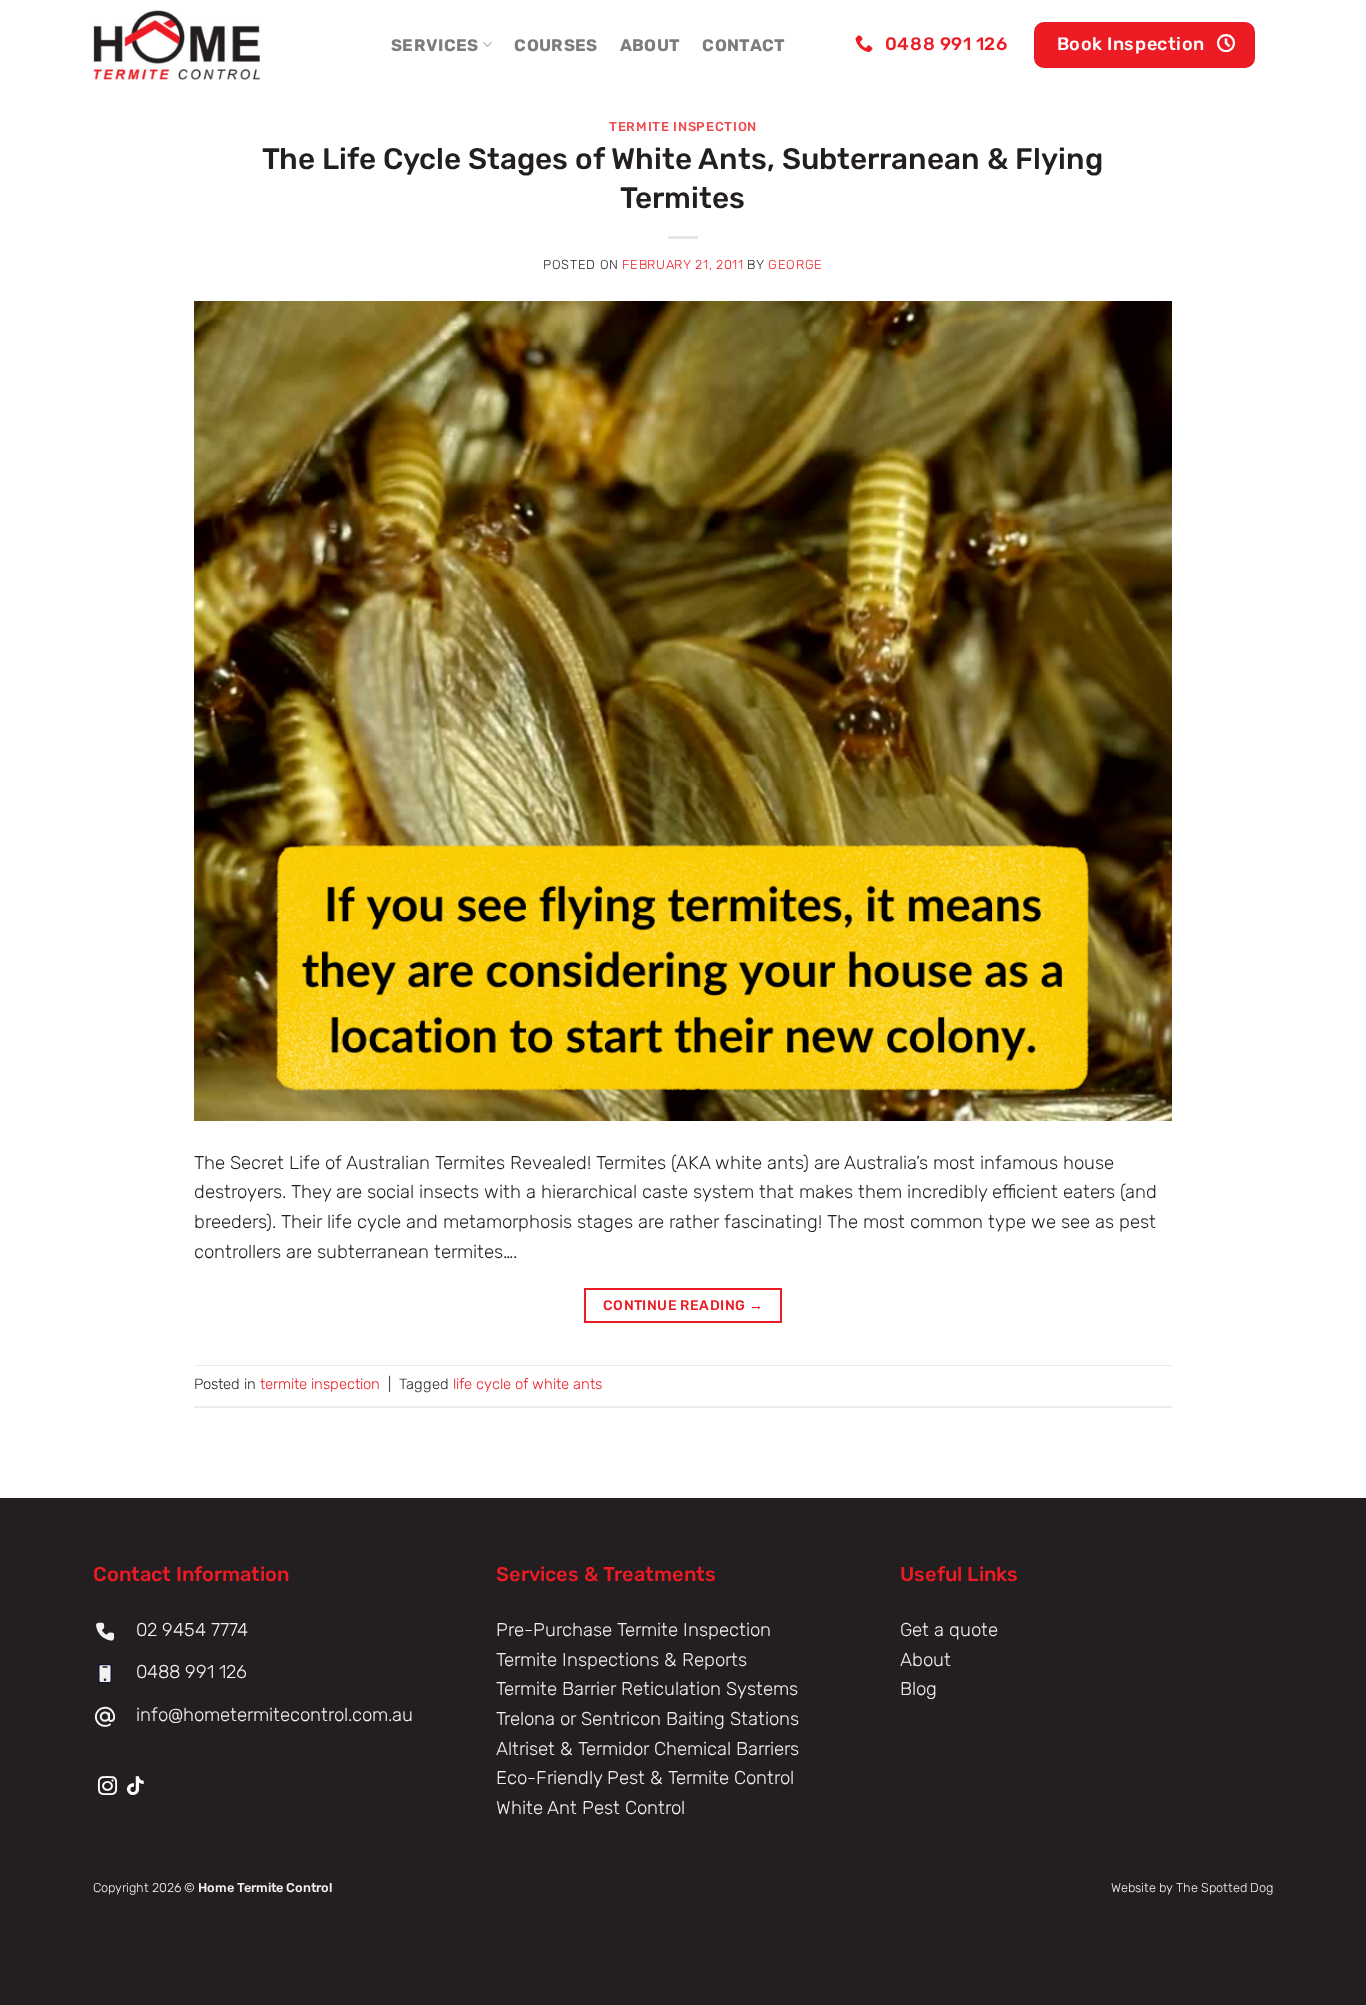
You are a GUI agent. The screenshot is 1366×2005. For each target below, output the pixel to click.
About (650, 45)
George (795, 264)
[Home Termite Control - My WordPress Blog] (193, 45)
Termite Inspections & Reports (621, 1660)
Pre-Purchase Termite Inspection (633, 1630)
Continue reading (683, 1305)
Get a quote (949, 1630)
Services (435, 45)
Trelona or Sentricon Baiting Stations (647, 1719)
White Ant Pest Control (590, 1808)
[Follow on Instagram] (107, 1787)
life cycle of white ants (527, 1384)
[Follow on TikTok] (135, 1787)
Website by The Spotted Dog (1192, 1887)
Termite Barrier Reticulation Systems (647, 1689)
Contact (743, 45)
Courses (555, 45)
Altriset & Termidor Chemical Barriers (647, 1749)
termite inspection (683, 126)
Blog (918, 1689)
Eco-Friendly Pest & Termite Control (645, 1778)
